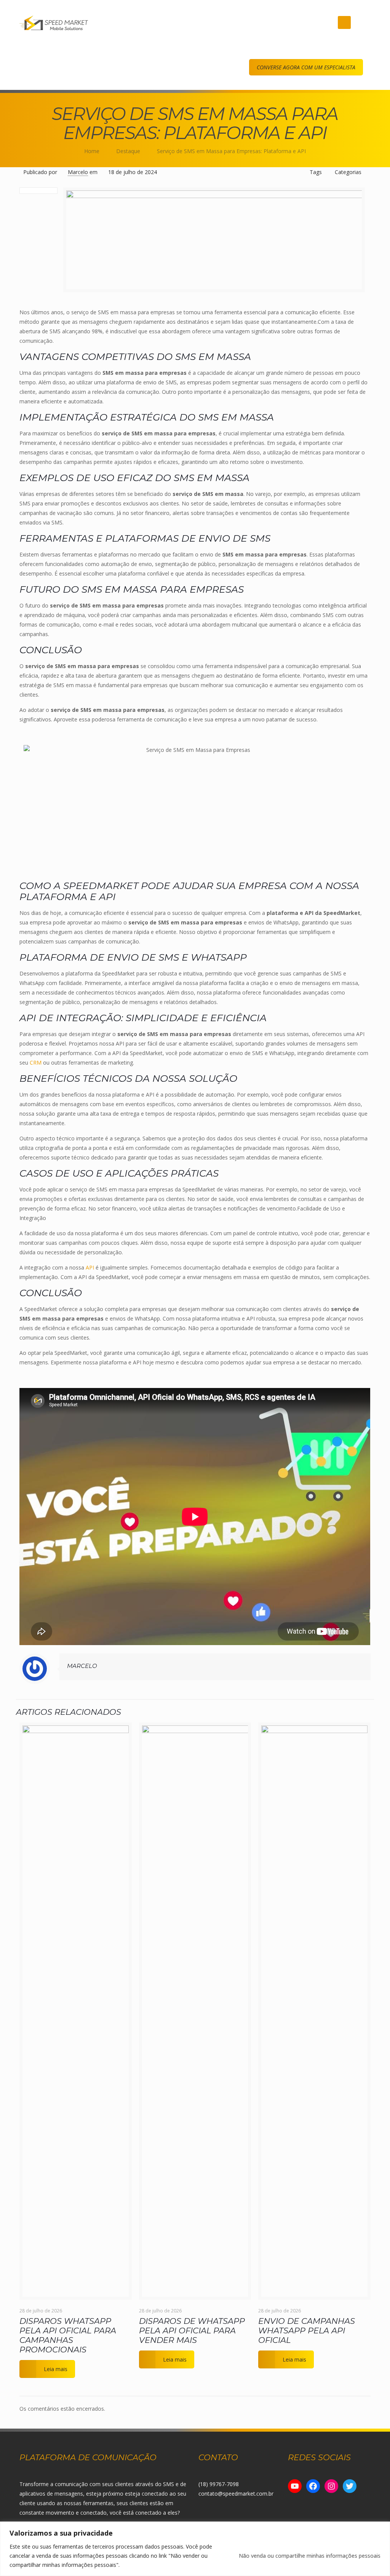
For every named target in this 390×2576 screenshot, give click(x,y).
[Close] (382, 2528)
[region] (195, 2549)
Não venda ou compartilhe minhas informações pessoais (310, 2556)
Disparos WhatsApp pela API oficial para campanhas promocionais (68, 2335)
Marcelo (78, 172)
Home (92, 151)
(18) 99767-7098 (219, 2484)
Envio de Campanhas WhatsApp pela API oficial (307, 2331)
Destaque (128, 151)
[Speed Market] (54, 22)
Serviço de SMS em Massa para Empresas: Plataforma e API (231, 151)
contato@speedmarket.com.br (236, 2494)
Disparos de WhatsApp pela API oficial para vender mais (192, 2331)
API (90, 1267)
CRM (36, 1063)
